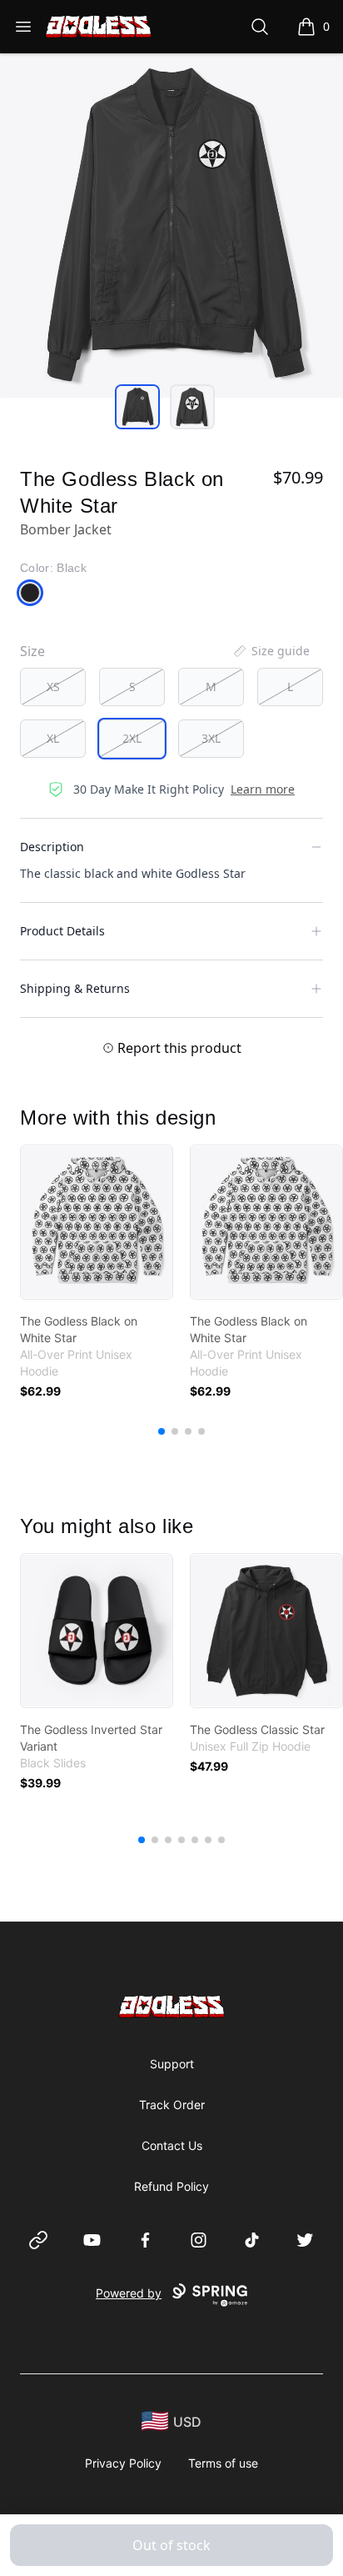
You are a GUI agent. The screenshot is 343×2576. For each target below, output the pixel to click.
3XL (211, 738)
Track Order (172, 2105)
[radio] (53, 687)
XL (53, 738)
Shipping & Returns (75, 988)
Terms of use (223, 2463)
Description (52, 847)
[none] (271, 651)
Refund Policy (171, 2186)
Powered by (129, 2293)
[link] (97, 1222)
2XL (132, 738)
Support (172, 2064)
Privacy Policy (123, 2463)
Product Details (62, 931)
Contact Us (172, 2145)
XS (53, 687)
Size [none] (32, 651)
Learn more (263, 789)
